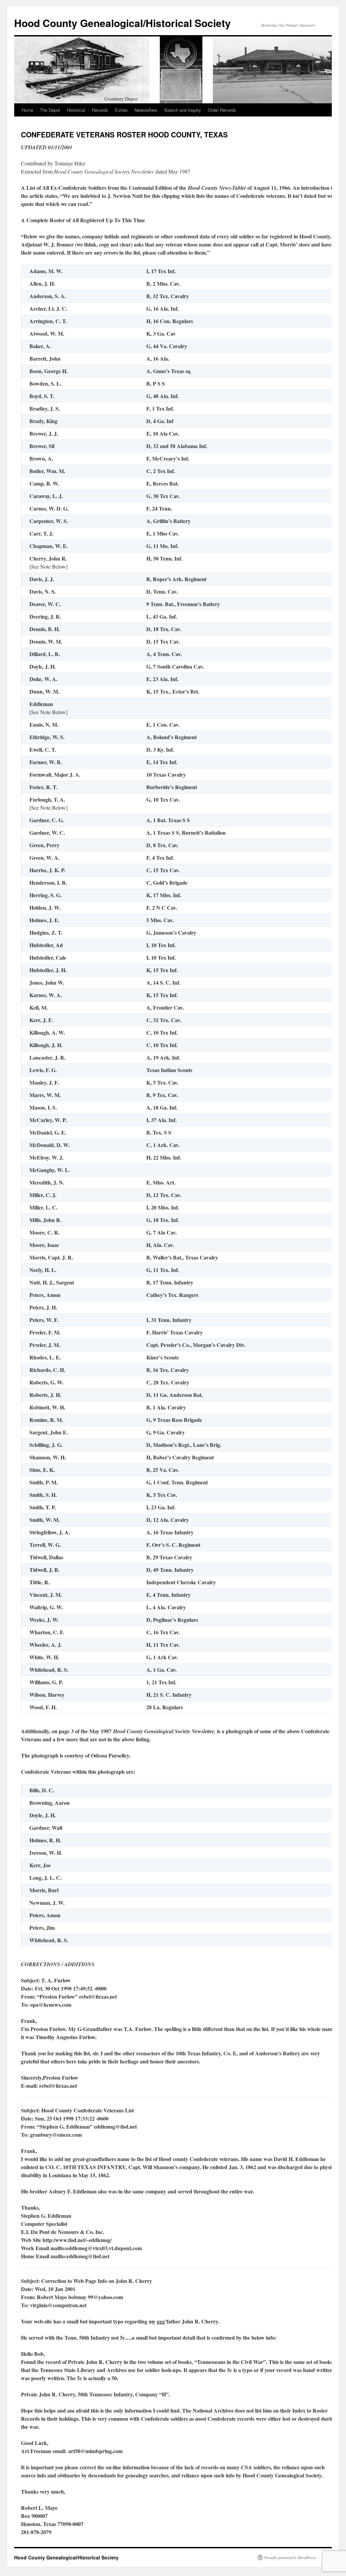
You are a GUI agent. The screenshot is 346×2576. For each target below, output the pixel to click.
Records (100, 110)
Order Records (222, 110)
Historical (76, 110)
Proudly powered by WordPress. (290, 2557)
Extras (121, 110)
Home (27, 110)
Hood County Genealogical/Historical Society (122, 23)
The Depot (50, 110)
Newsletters (146, 110)
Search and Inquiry (183, 110)
